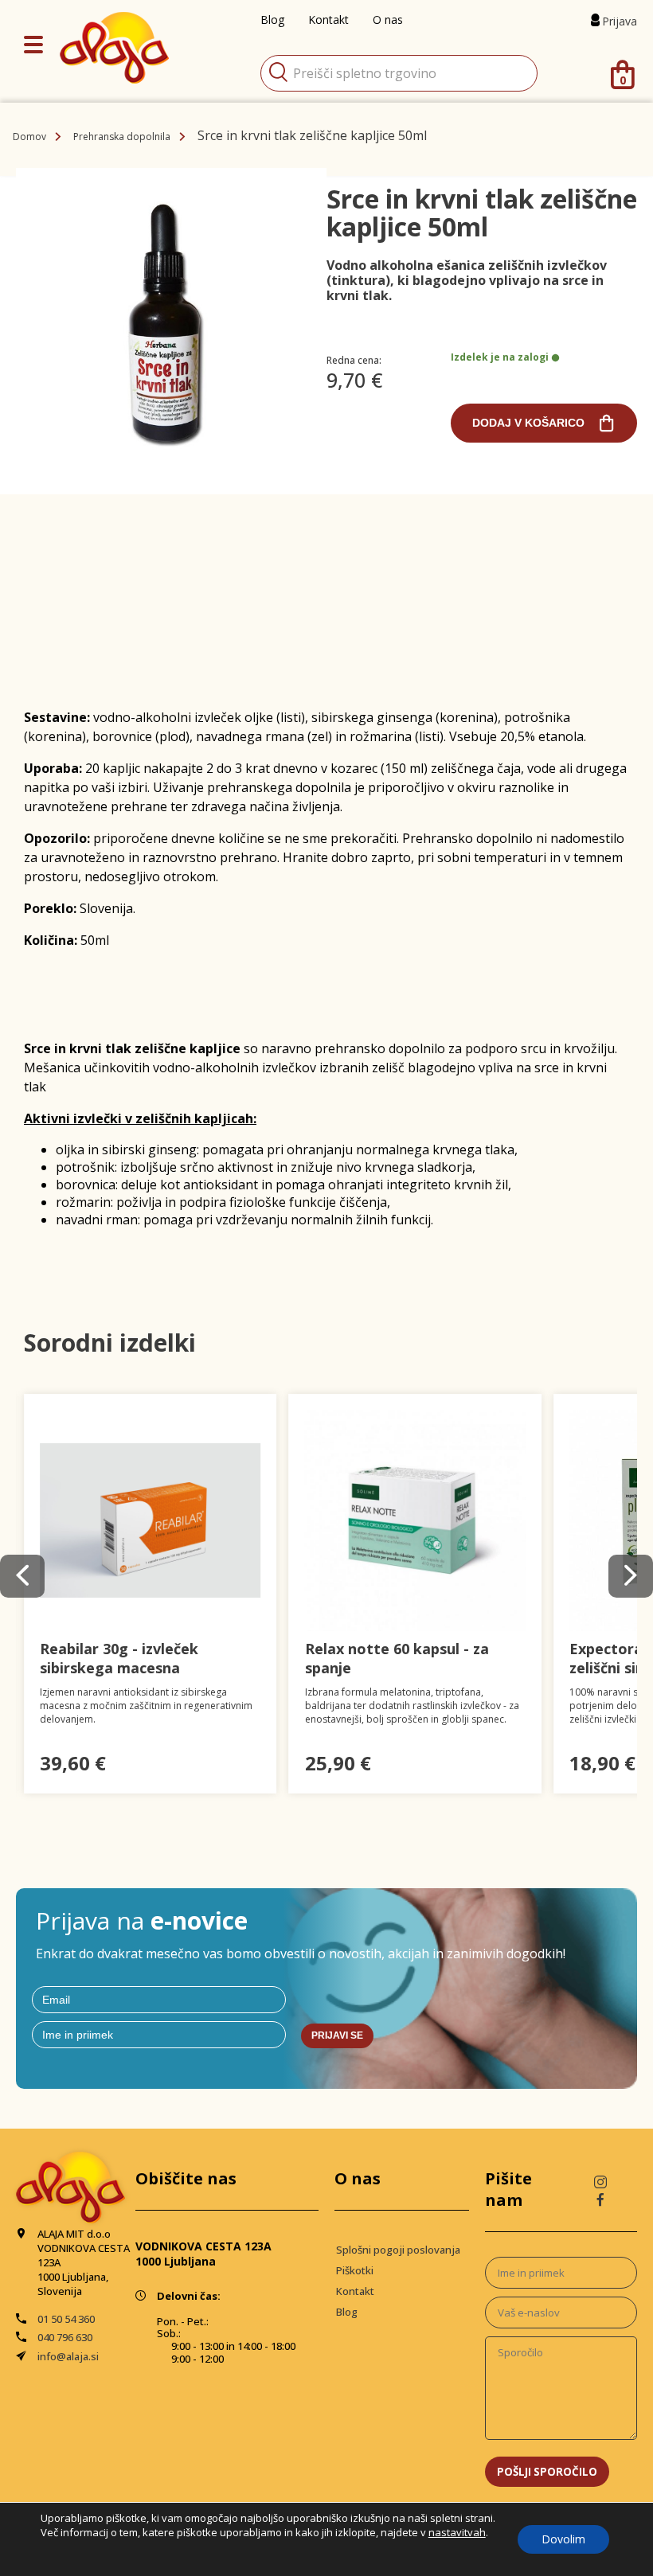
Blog (347, 2312)
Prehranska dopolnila (122, 137)
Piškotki (355, 2270)
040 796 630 (65, 2337)
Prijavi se (337, 2035)
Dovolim (563, 2539)
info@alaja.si (68, 2356)
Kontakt (355, 2291)
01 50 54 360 (66, 2319)
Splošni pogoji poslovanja (398, 2250)
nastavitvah (457, 2532)
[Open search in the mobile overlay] (399, 73)
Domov (29, 137)
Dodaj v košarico (528, 423)
